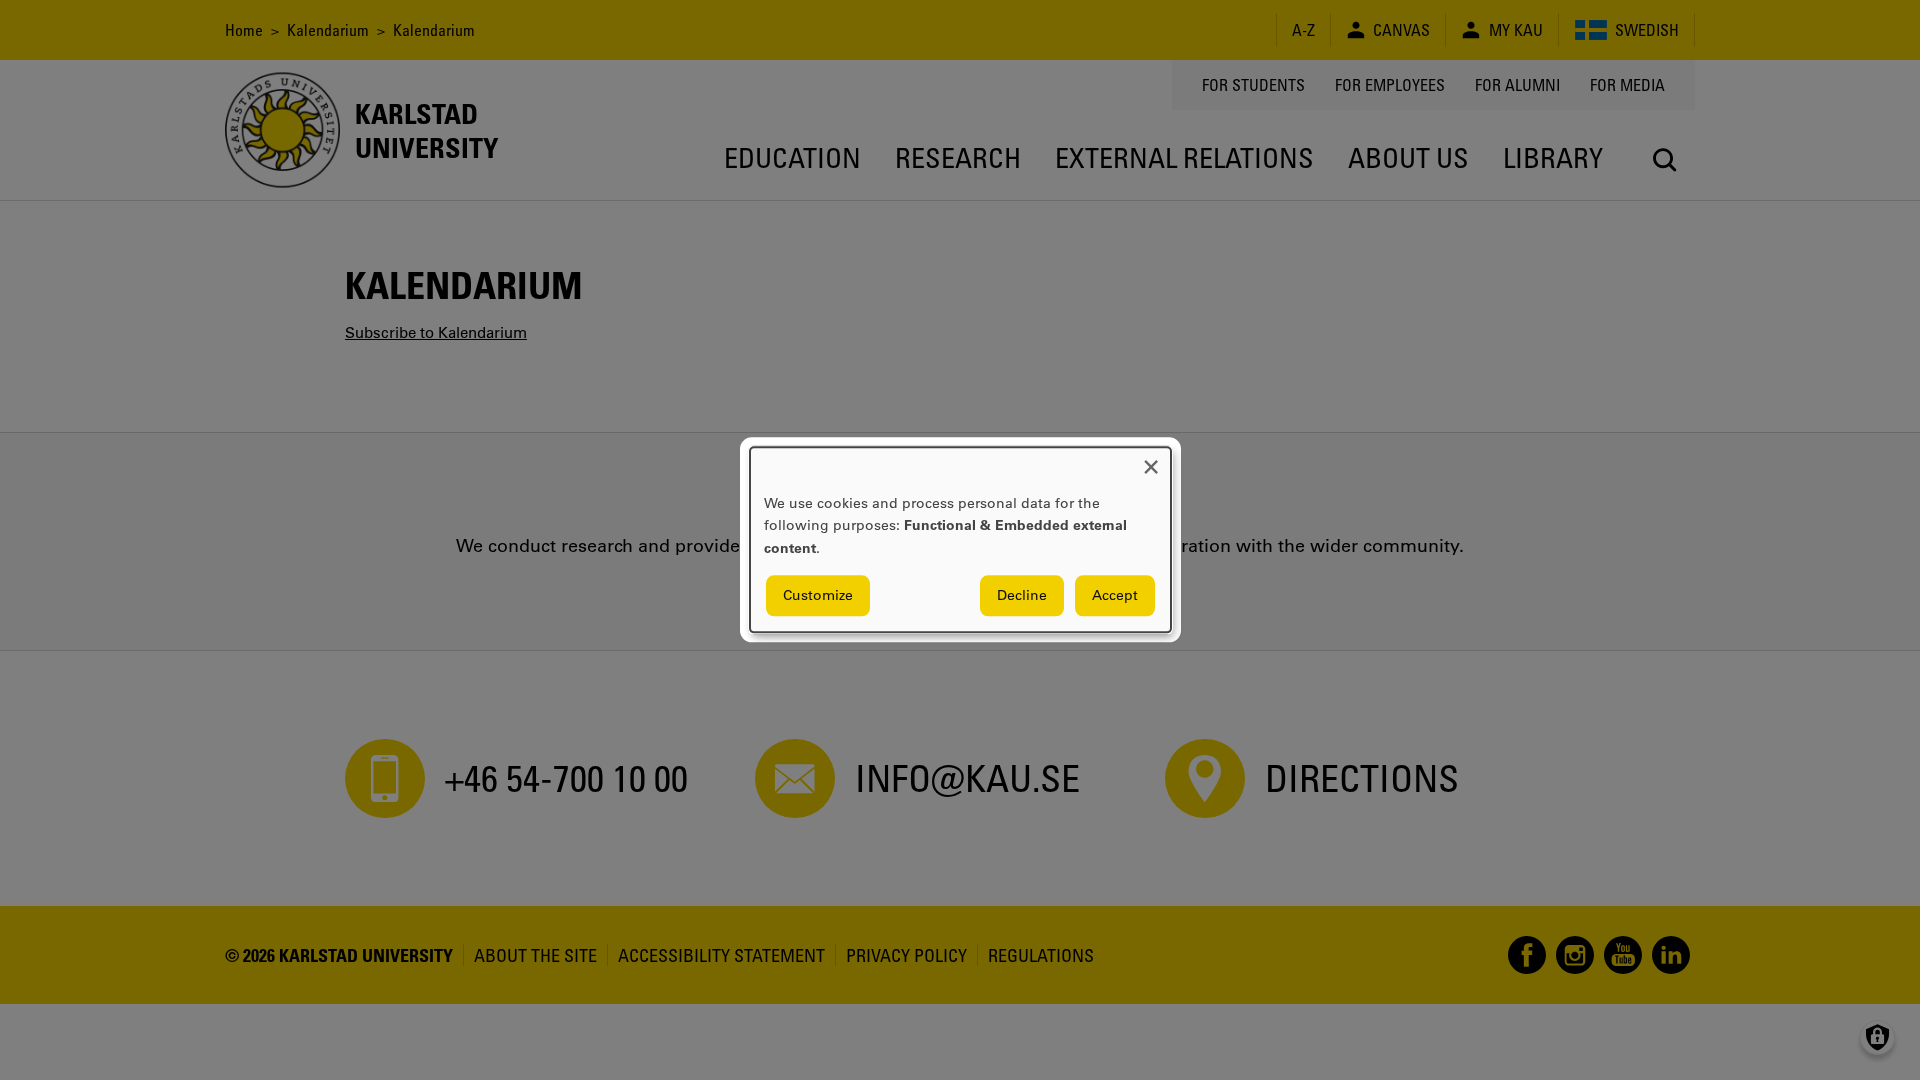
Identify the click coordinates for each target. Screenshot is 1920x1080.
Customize (818, 596)
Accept (1115, 596)
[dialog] (960, 539)
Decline (1022, 596)
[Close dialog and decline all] (1151, 459)
